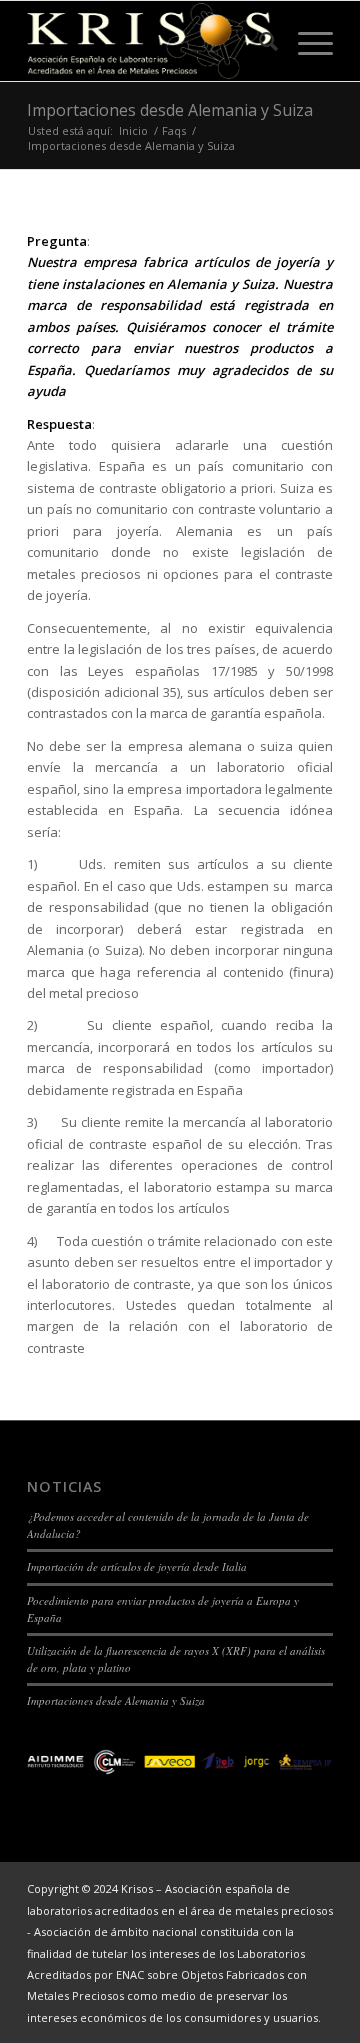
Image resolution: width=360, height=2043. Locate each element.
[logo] (149, 41)
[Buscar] (258, 41)
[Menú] (305, 41)
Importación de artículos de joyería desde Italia (137, 1566)
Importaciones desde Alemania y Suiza (170, 110)
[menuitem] (258, 41)
